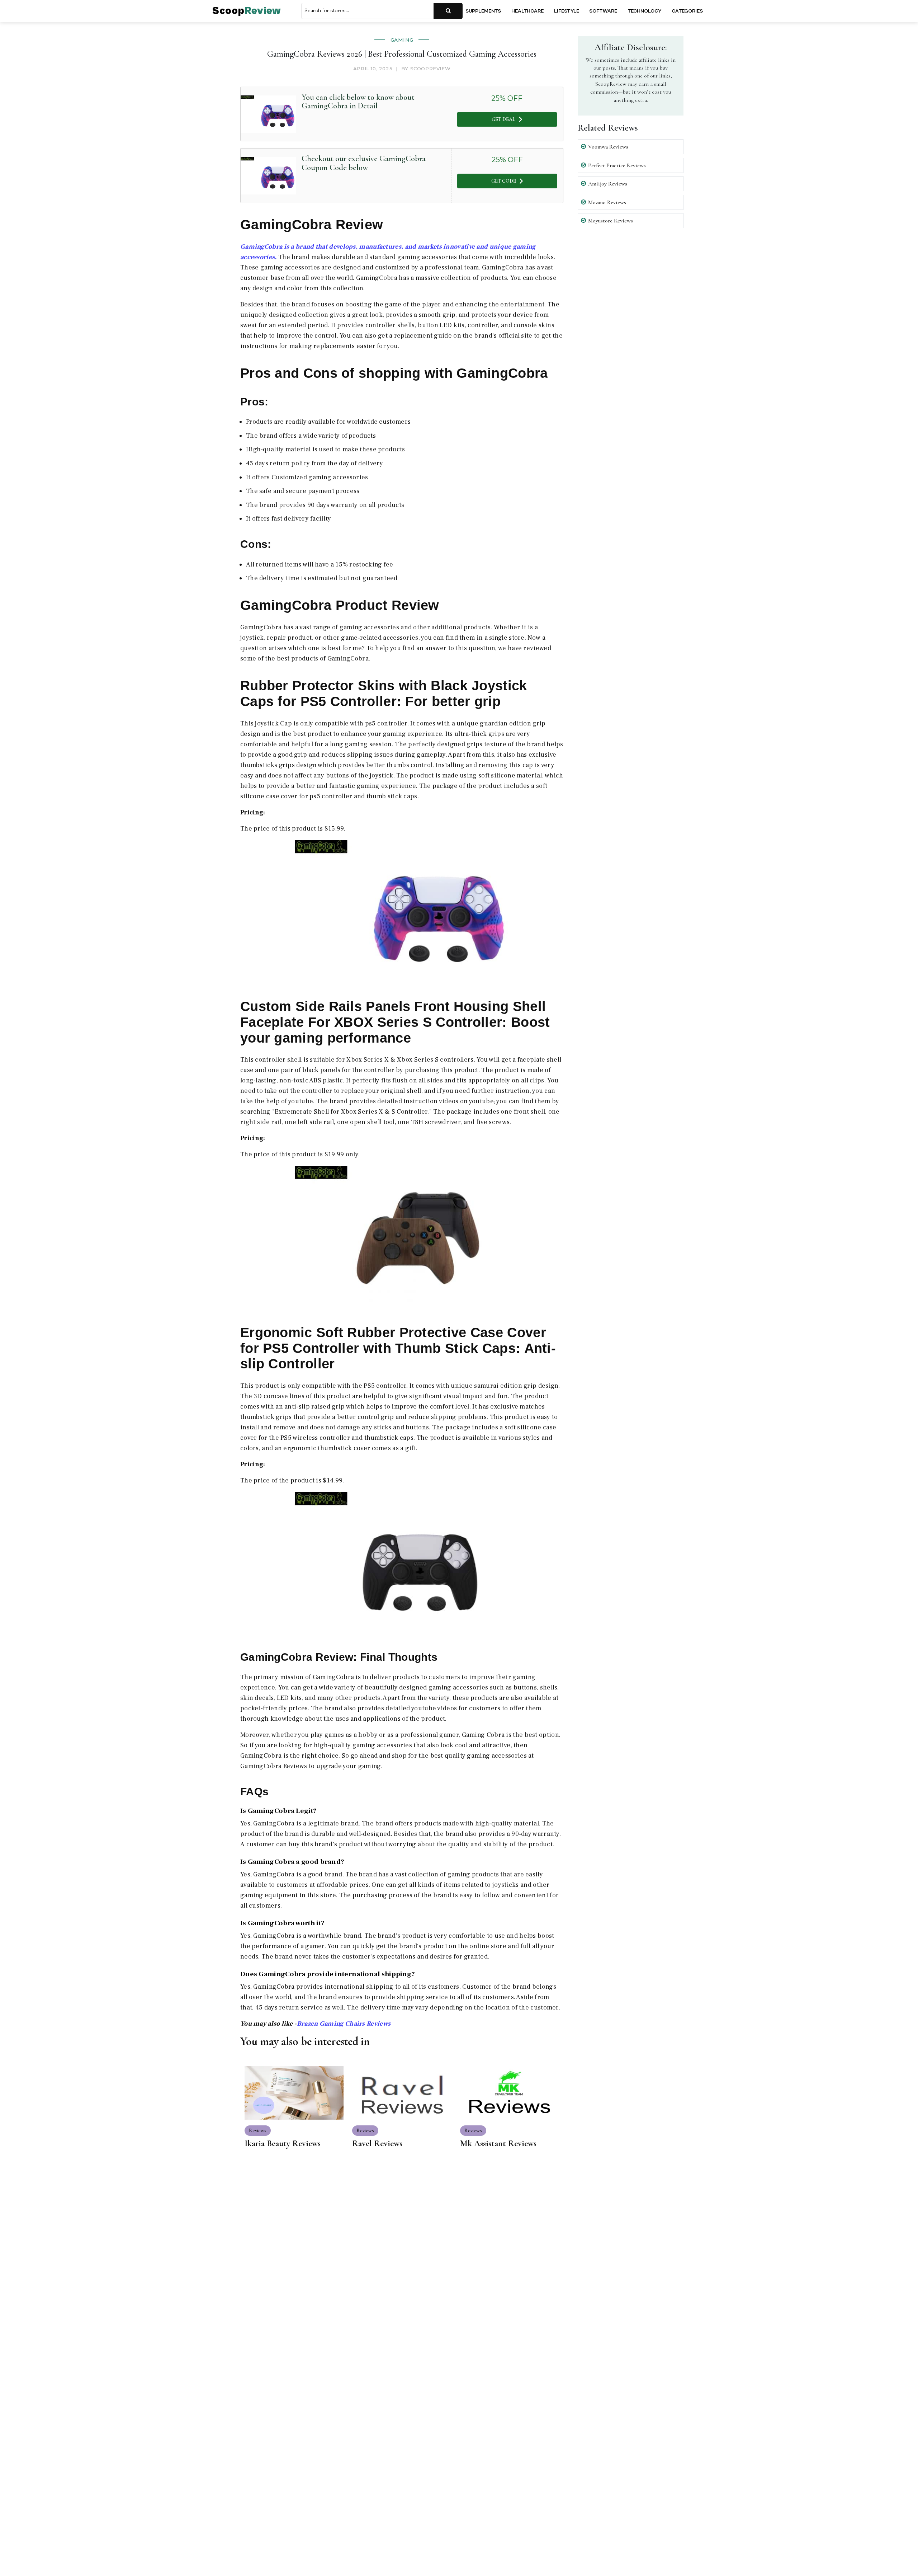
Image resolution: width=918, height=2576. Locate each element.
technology (644, 11)
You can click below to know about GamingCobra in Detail (358, 102)
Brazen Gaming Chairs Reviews (344, 2024)
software (603, 11)
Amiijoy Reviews (608, 184)
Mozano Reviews (607, 202)
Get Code (504, 181)
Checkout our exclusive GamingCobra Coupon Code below (364, 163)
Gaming (402, 40)
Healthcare (527, 11)
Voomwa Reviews (608, 147)
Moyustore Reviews (611, 221)
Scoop (247, 11)
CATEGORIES (687, 11)
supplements (483, 11)
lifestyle (567, 11)
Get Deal (503, 119)
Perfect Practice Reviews (617, 165)
